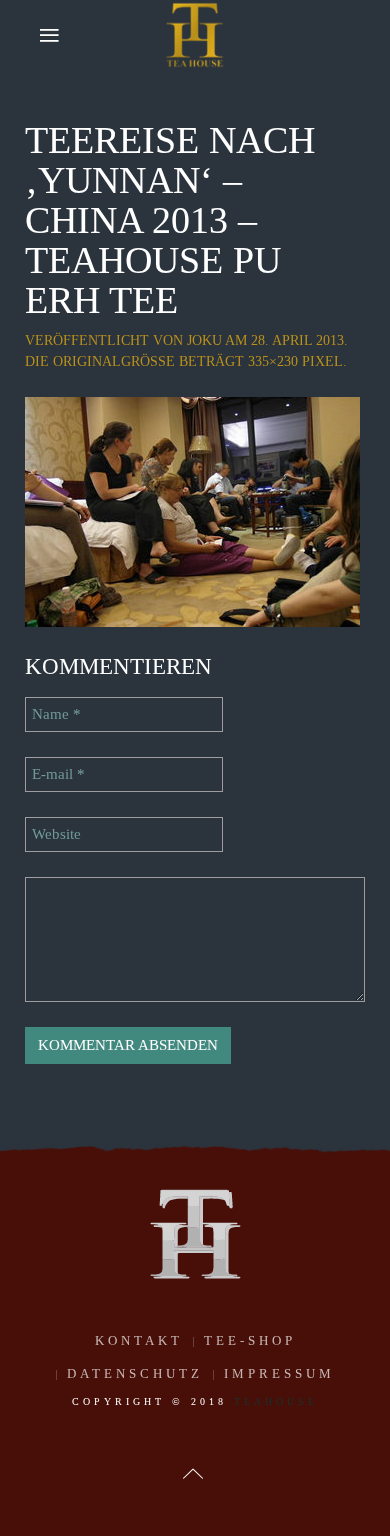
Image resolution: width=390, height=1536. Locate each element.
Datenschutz (135, 1373)
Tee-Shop (250, 1340)
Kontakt (139, 1340)
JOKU (204, 340)
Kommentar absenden (128, 1045)
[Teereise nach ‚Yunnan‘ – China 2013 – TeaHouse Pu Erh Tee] (192, 510)
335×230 (273, 361)
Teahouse (276, 1401)
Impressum (279, 1373)
